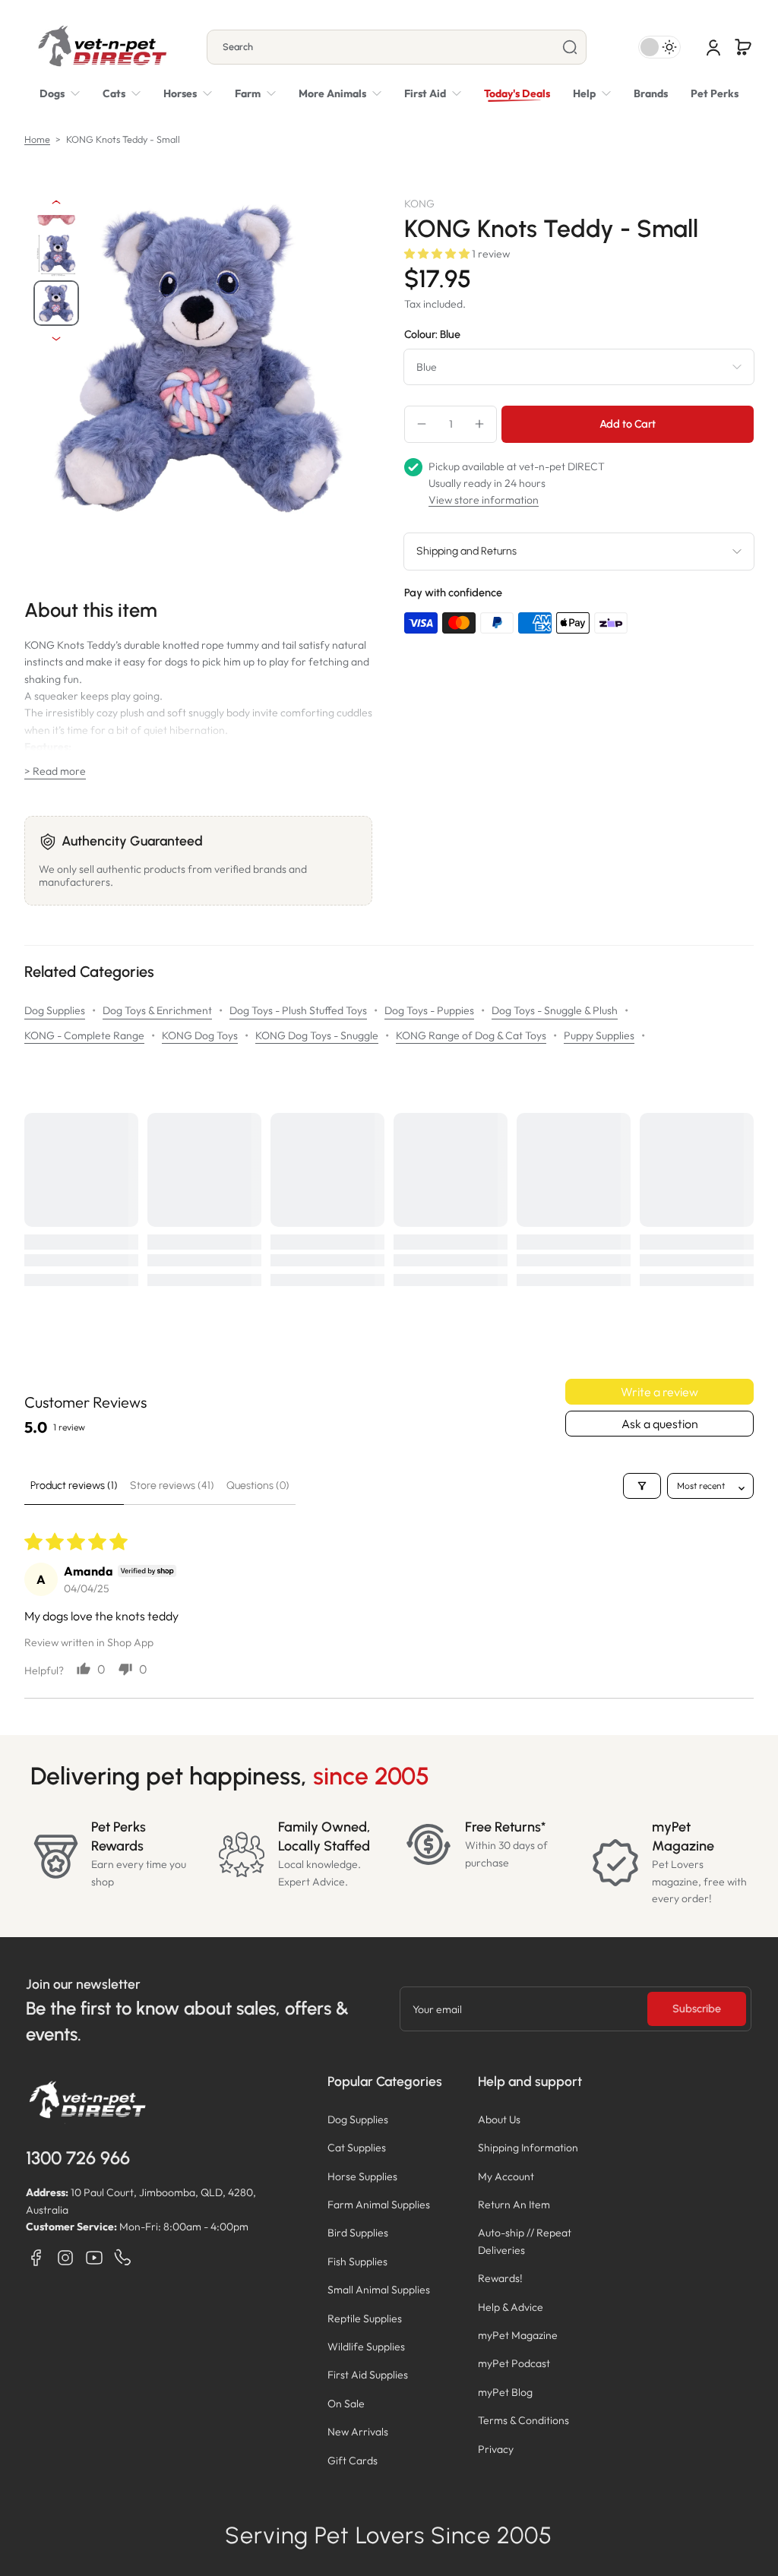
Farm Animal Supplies (379, 2205)
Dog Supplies (55, 1010)
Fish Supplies (357, 2262)
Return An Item (514, 2205)
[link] (340, 93)
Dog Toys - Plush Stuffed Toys (298, 1010)
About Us (499, 2119)
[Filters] (642, 1486)
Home (37, 139)
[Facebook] (36, 2258)
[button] (743, 47)
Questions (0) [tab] (258, 1486)
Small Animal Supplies (379, 2290)
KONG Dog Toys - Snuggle (317, 1035)
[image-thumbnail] (56, 254)
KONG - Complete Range (84, 1035)
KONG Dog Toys (200, 1035)
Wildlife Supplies (366, 2347)
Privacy (496, 2449)
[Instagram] (65, 2258)
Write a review (659, 1392)
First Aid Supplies (368, 2375)
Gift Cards (353, 2461)
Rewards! (500, 2278)
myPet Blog (505, 2392)
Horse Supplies (362, 2176)
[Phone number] (123, 2258)
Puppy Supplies (599, 1035)
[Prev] (56, 202)
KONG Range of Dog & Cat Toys (471, 1035)
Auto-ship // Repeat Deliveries (525, 2241)
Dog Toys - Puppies (429, 1010)
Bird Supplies (358, 2233)
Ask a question (660, 1424)
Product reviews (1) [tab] (74, 1486)
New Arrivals (358, 2432)
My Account (506, 2176)
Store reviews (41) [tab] (172, 1486)
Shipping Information (528, 2148)
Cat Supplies (357, 2148)
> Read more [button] (55, 771)
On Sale (346, 2404)
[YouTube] (94, 2258)
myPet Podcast (514, 2363)
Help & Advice (511, 2307)
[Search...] (570, 47)
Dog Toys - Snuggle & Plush (555, 1010)
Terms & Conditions (523, 2420)
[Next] (56, 339)
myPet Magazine (518, 2335)
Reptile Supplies (365, 2318)
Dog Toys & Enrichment (157, 1010)
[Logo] (102, 47)
